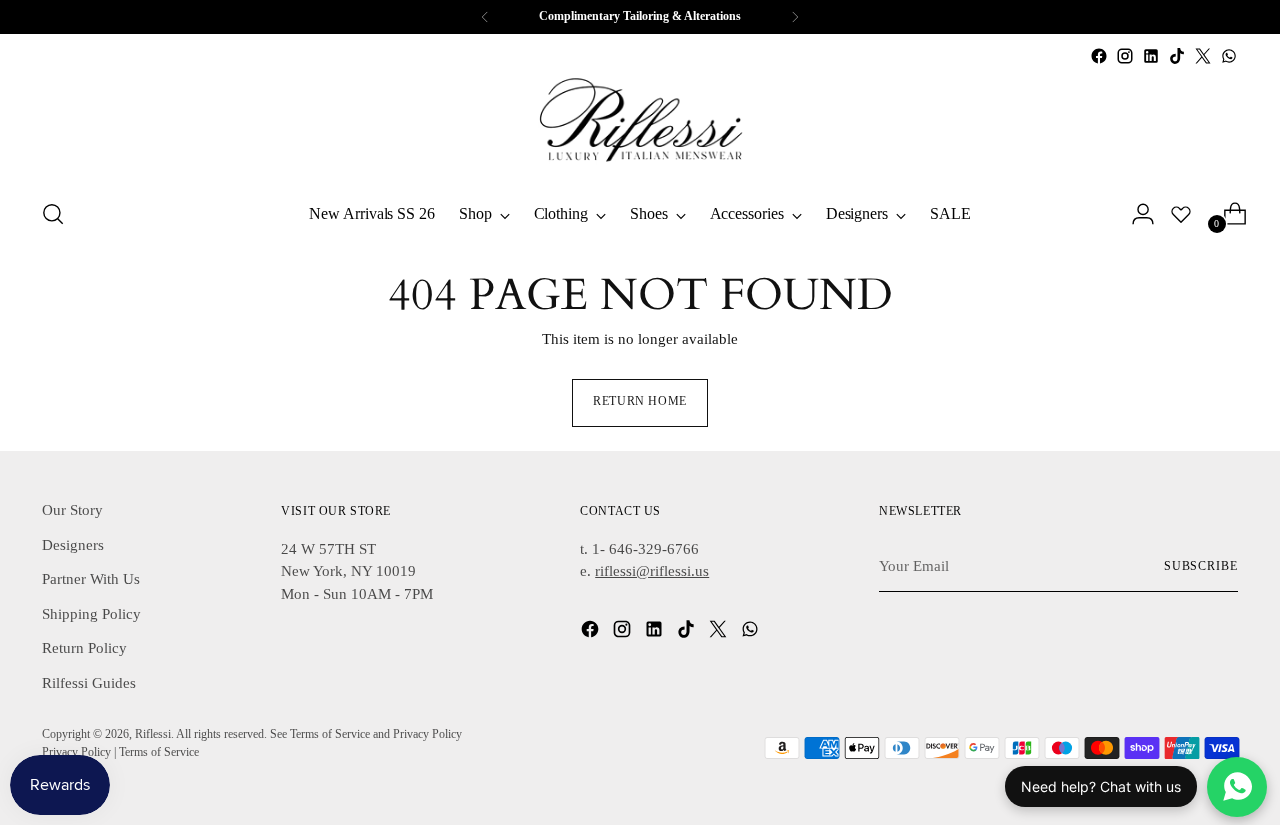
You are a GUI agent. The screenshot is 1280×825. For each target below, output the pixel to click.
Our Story (72, 510)
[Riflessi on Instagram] (1125, 56)
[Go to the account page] (1135, 214)
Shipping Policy (91, 614)
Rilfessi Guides (89, 683)
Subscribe (1201, 566)
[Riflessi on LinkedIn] (1151, 56)
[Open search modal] (53, 214)
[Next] (795, 17)
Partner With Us (91, 579)
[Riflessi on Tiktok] (1177, 56)
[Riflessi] (640, 125)
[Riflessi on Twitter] (1203, 56)
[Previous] (485, 17)
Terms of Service (159, 752)
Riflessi (153, 734)
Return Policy (84, 648)
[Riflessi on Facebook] (1099, 56)
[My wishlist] (1181, 214)
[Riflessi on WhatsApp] (1229, 56)
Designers (73, 545)
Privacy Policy (76, 752)
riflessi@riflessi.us (652, 571)
